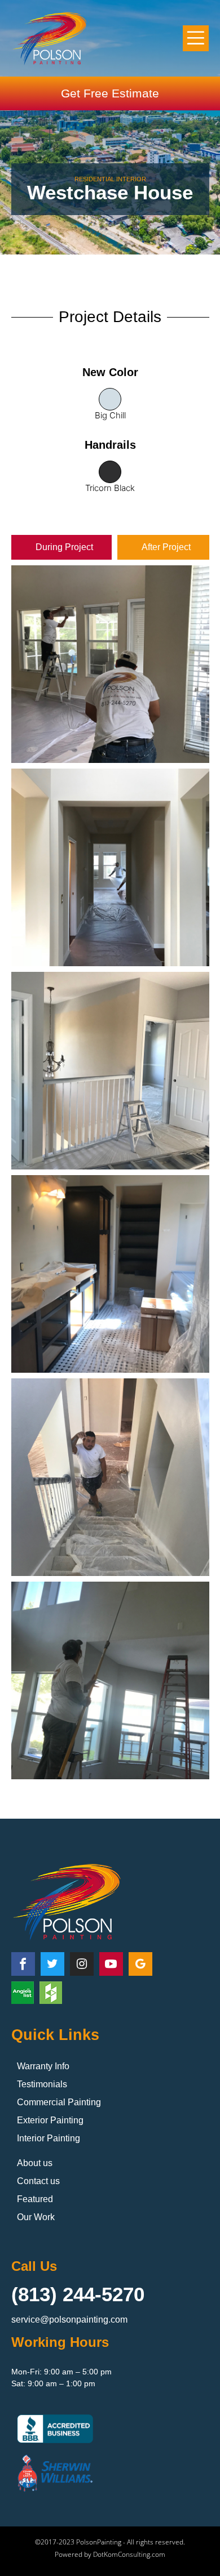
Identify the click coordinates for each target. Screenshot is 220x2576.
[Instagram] (82, 1964)
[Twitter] (52, 1964)
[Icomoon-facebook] (23, 1964)
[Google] (140, 1964)
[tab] (61, 547)
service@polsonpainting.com (69, 2320)
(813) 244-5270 (78, 2294)
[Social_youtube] (111, 1964)
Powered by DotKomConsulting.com (110, 2554)
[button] (196, 39)
